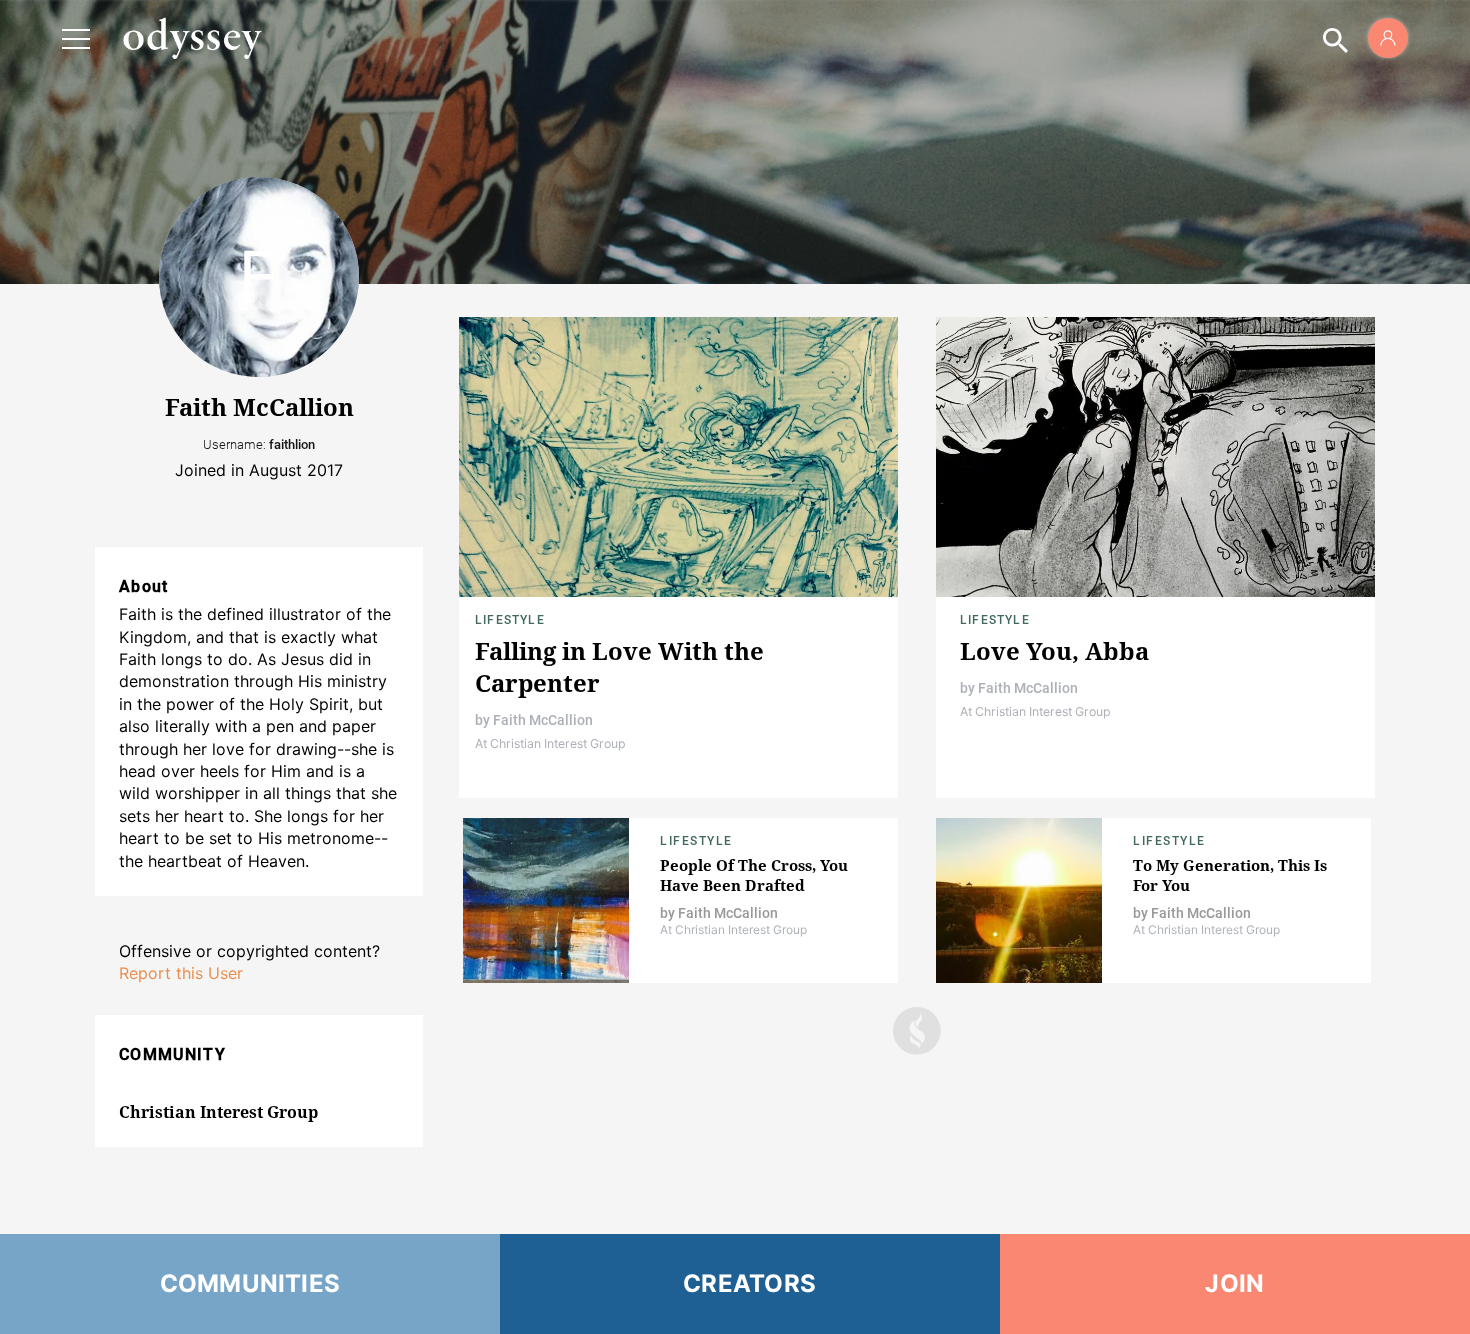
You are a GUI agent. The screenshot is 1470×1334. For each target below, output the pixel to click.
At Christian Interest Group (550, 743)
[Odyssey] (192, 38)
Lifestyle (510, 620)
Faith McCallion (543, 720)
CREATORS (749, 1283)
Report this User (181, 973)
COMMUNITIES (250, 1283)
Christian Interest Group (218, 1112)
